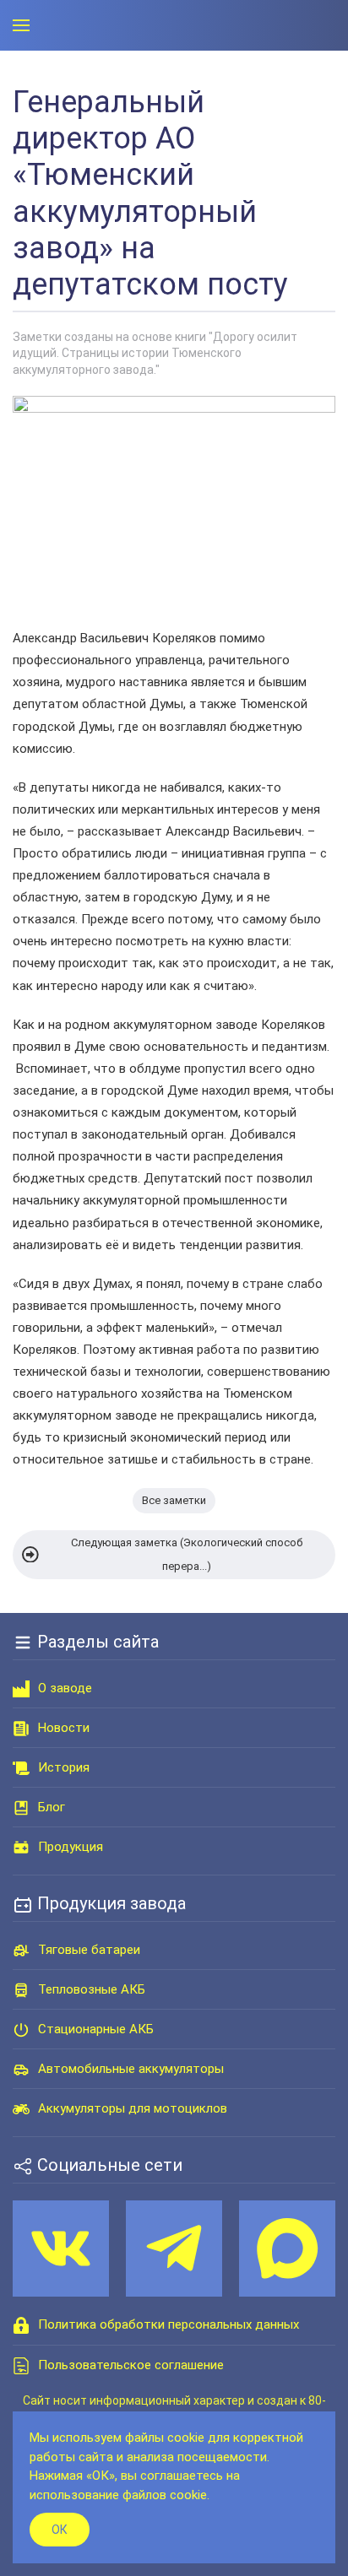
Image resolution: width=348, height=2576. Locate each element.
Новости (64, 1728)
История (64, 1767)
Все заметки (174, 1500)
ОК (60, 2530)
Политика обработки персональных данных (169, 2324)
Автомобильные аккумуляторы (131, 2069)
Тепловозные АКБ (92, 1989)
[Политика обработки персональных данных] (21, 2324)
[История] (21, 1767)
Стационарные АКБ (96, 2029)
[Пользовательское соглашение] (21, 2365)
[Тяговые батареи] (21, 1950)
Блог (52, 1807)
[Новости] (21, 1728)
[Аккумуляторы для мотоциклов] (21, 2108)
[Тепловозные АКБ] (21, 1989)
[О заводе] (21, 1688)
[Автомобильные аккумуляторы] (21, 2069)
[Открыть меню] (21, 25)
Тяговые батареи (89, 1950)
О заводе (65, 1688)
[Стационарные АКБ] (21, 2029)
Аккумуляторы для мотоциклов (133, 2108)
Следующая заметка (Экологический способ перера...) (187, 1554)
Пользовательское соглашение (131, 2365)
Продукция (71, 1847)
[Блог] (21, 1807)
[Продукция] (21, 1847)
